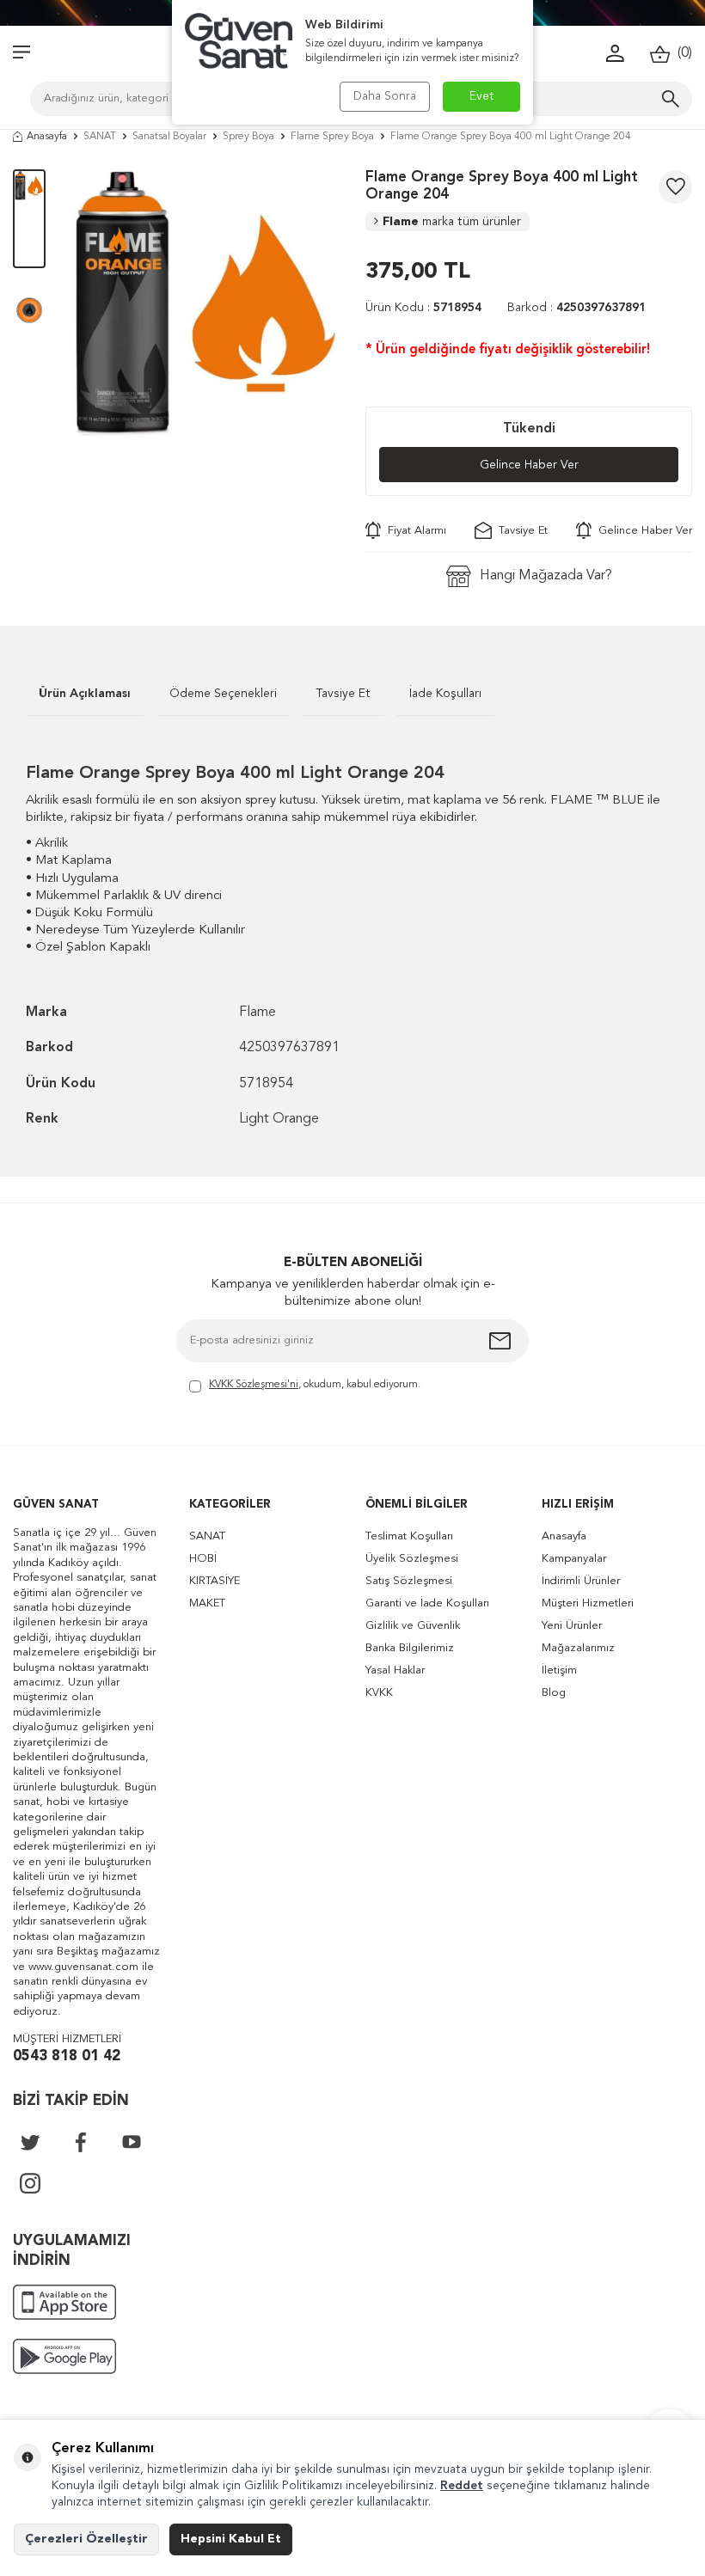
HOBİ (203, 1559)
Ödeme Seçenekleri (223, 694)
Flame (452, 222)
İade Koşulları (445, 694)
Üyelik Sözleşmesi (412, 1559)
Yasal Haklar (395, 1670)
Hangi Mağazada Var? (546, 576)
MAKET (207, 1603)
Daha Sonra (385, 96)
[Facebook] (81, 2142)
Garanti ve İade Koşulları (427, 1603)
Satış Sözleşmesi (409, 1581)
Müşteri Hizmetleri (588, 1603)
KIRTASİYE (215, 1581)
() (681, 53)
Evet (482, 96)
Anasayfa (47, 137)
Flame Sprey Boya (332, 137)
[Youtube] (132, 2142)
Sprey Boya (248, 137)
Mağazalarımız (578, 1648)
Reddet (462, 2486)
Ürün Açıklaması (85, 694)
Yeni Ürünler (572, 1626)
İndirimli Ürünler (581, 1581)
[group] (205, 303)
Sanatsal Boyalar (169, 137)
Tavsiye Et (520, 531)
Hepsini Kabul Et (231, 2539)
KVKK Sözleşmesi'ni (254, 1385)
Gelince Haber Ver (529, 465)
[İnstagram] (30, 2183)
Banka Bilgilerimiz (410, 1648)
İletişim (559, 1670)
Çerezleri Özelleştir (86, 2539)
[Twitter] (30, 2142)
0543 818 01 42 (67, 2056)
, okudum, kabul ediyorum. (315, 1385)
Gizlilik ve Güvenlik (413, 1626)
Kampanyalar (574, 1559)
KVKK (379, 1693)
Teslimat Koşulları (409, 1536)
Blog (554, 1693)
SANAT (100, 137)
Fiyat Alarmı (414, 531)
